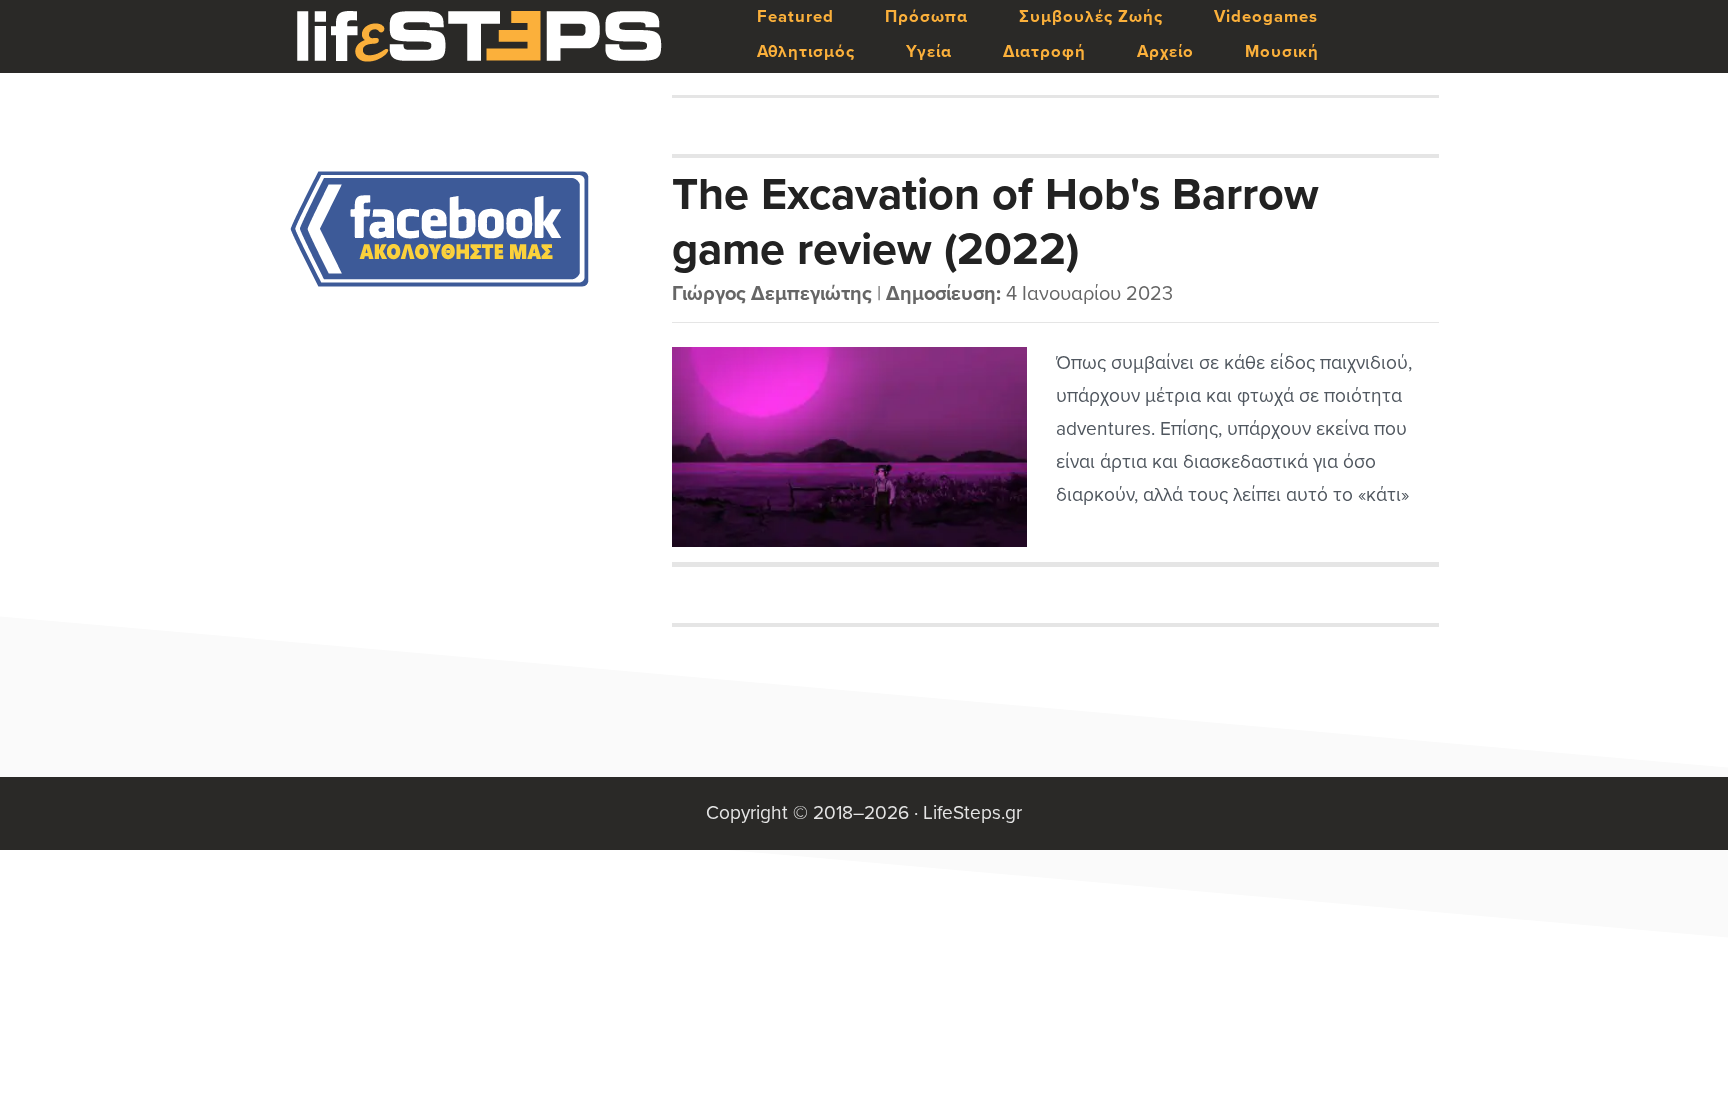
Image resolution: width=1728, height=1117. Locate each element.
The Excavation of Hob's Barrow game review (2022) (995, 221)
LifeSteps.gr (479, 37)
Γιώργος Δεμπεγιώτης (772, 294)
